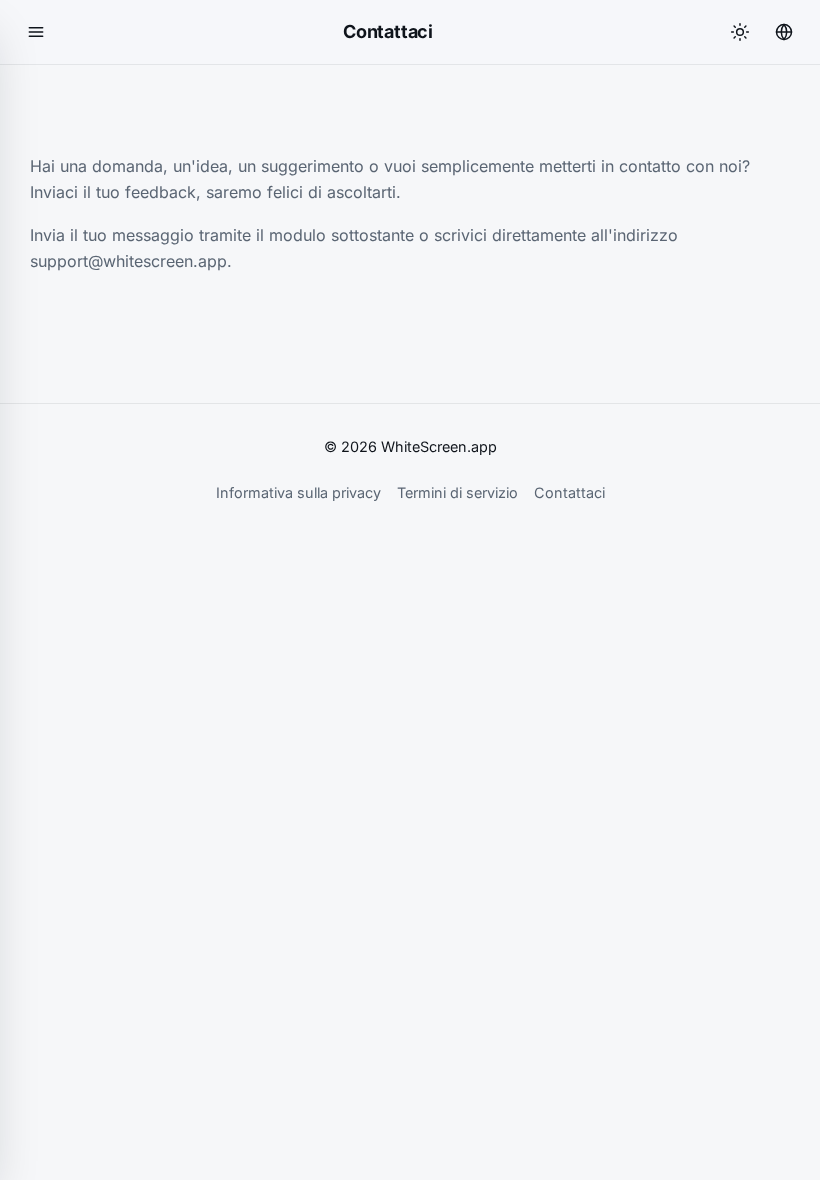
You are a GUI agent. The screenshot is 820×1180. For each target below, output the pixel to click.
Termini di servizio (457, 492)
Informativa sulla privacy (298, 492)
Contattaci (569, 492)
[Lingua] (784, 32)
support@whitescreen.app (128, 261)
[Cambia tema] (740, 32)
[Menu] (36, 32)
